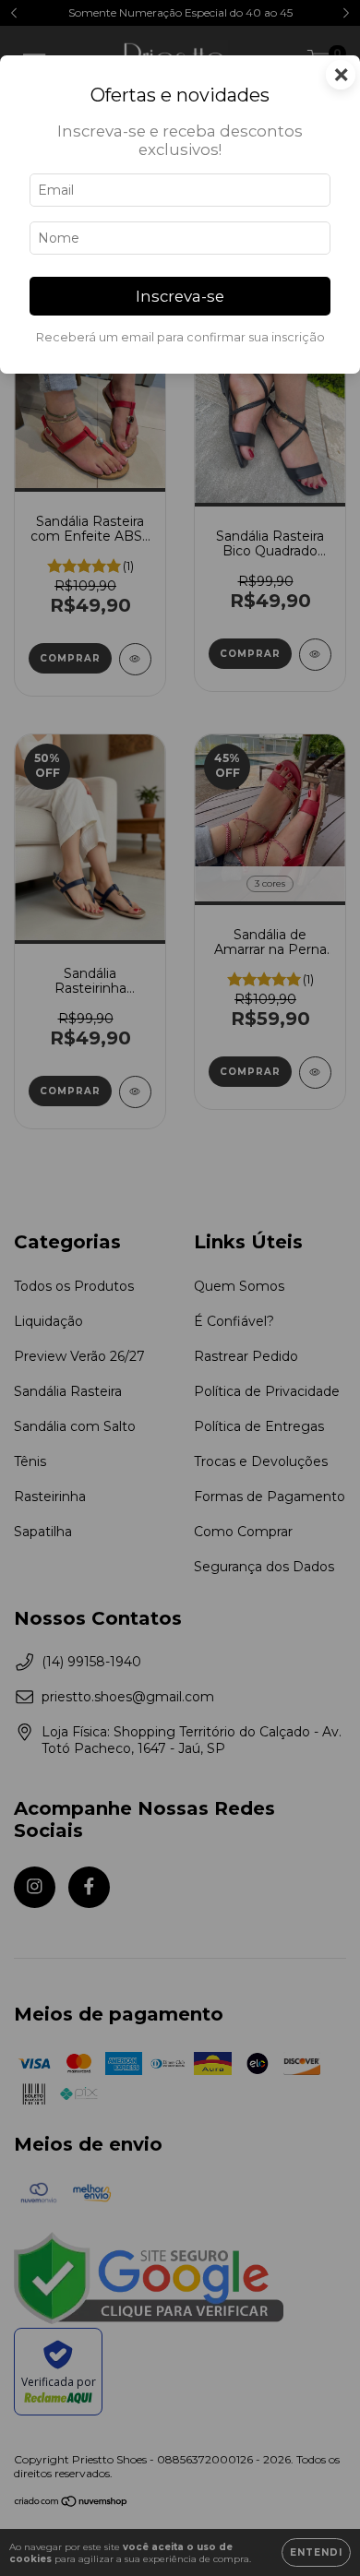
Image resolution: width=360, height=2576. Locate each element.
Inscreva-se (180, 296)
